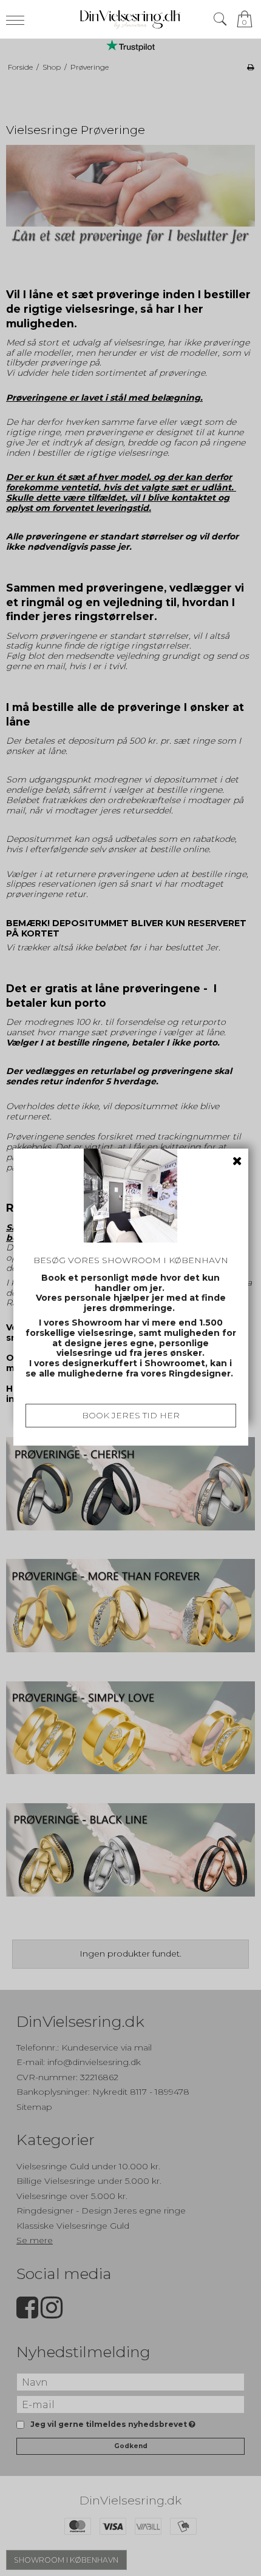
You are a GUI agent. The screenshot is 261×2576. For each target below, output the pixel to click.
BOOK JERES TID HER (131, 1415)
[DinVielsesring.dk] (131, 19)
